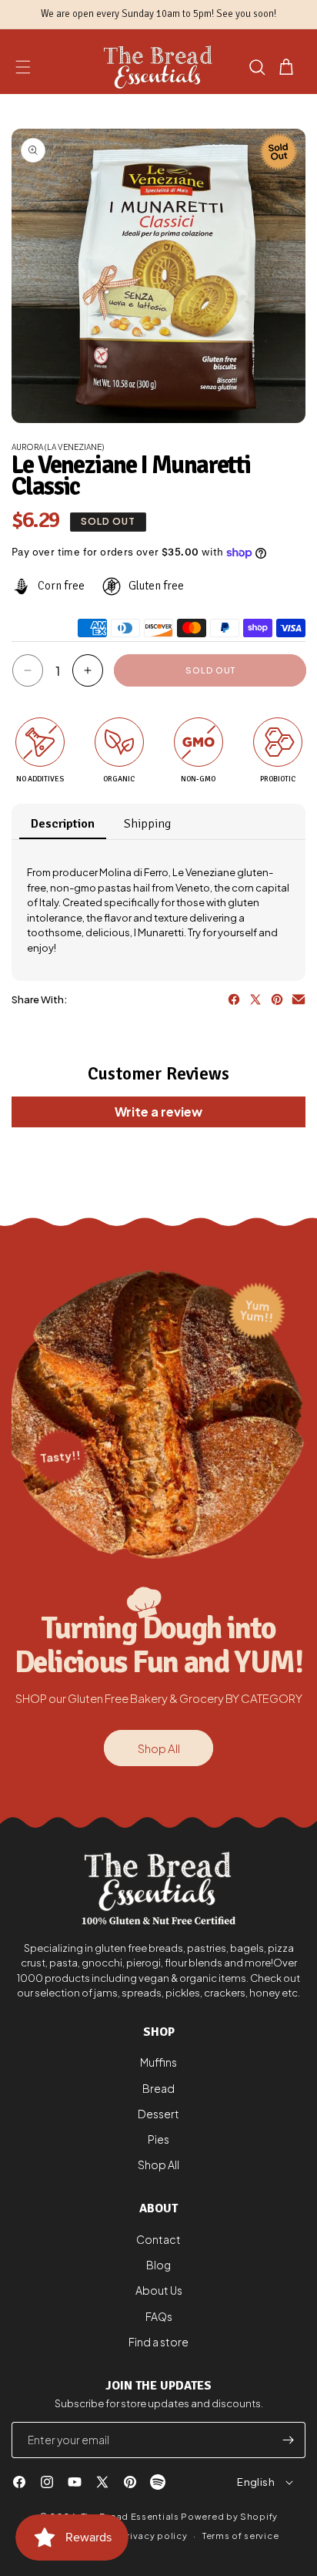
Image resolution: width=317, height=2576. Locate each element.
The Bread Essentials (130, 2516)
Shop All (159, 1748)
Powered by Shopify (229, 2516)
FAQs (159, 2316)
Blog (158, 2265)
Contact (158, 2239)
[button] (23, 67)
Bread (158, 2088)
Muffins (158, 2062)
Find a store (158, 2342)
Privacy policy (154, 2536)
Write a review (158, 1112)
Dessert (158, 2114)
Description (63, 824)
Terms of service (240, 2536)
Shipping (147, 824)
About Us (159, 2290)
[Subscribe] (288, 2440)
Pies (158, 2139)
